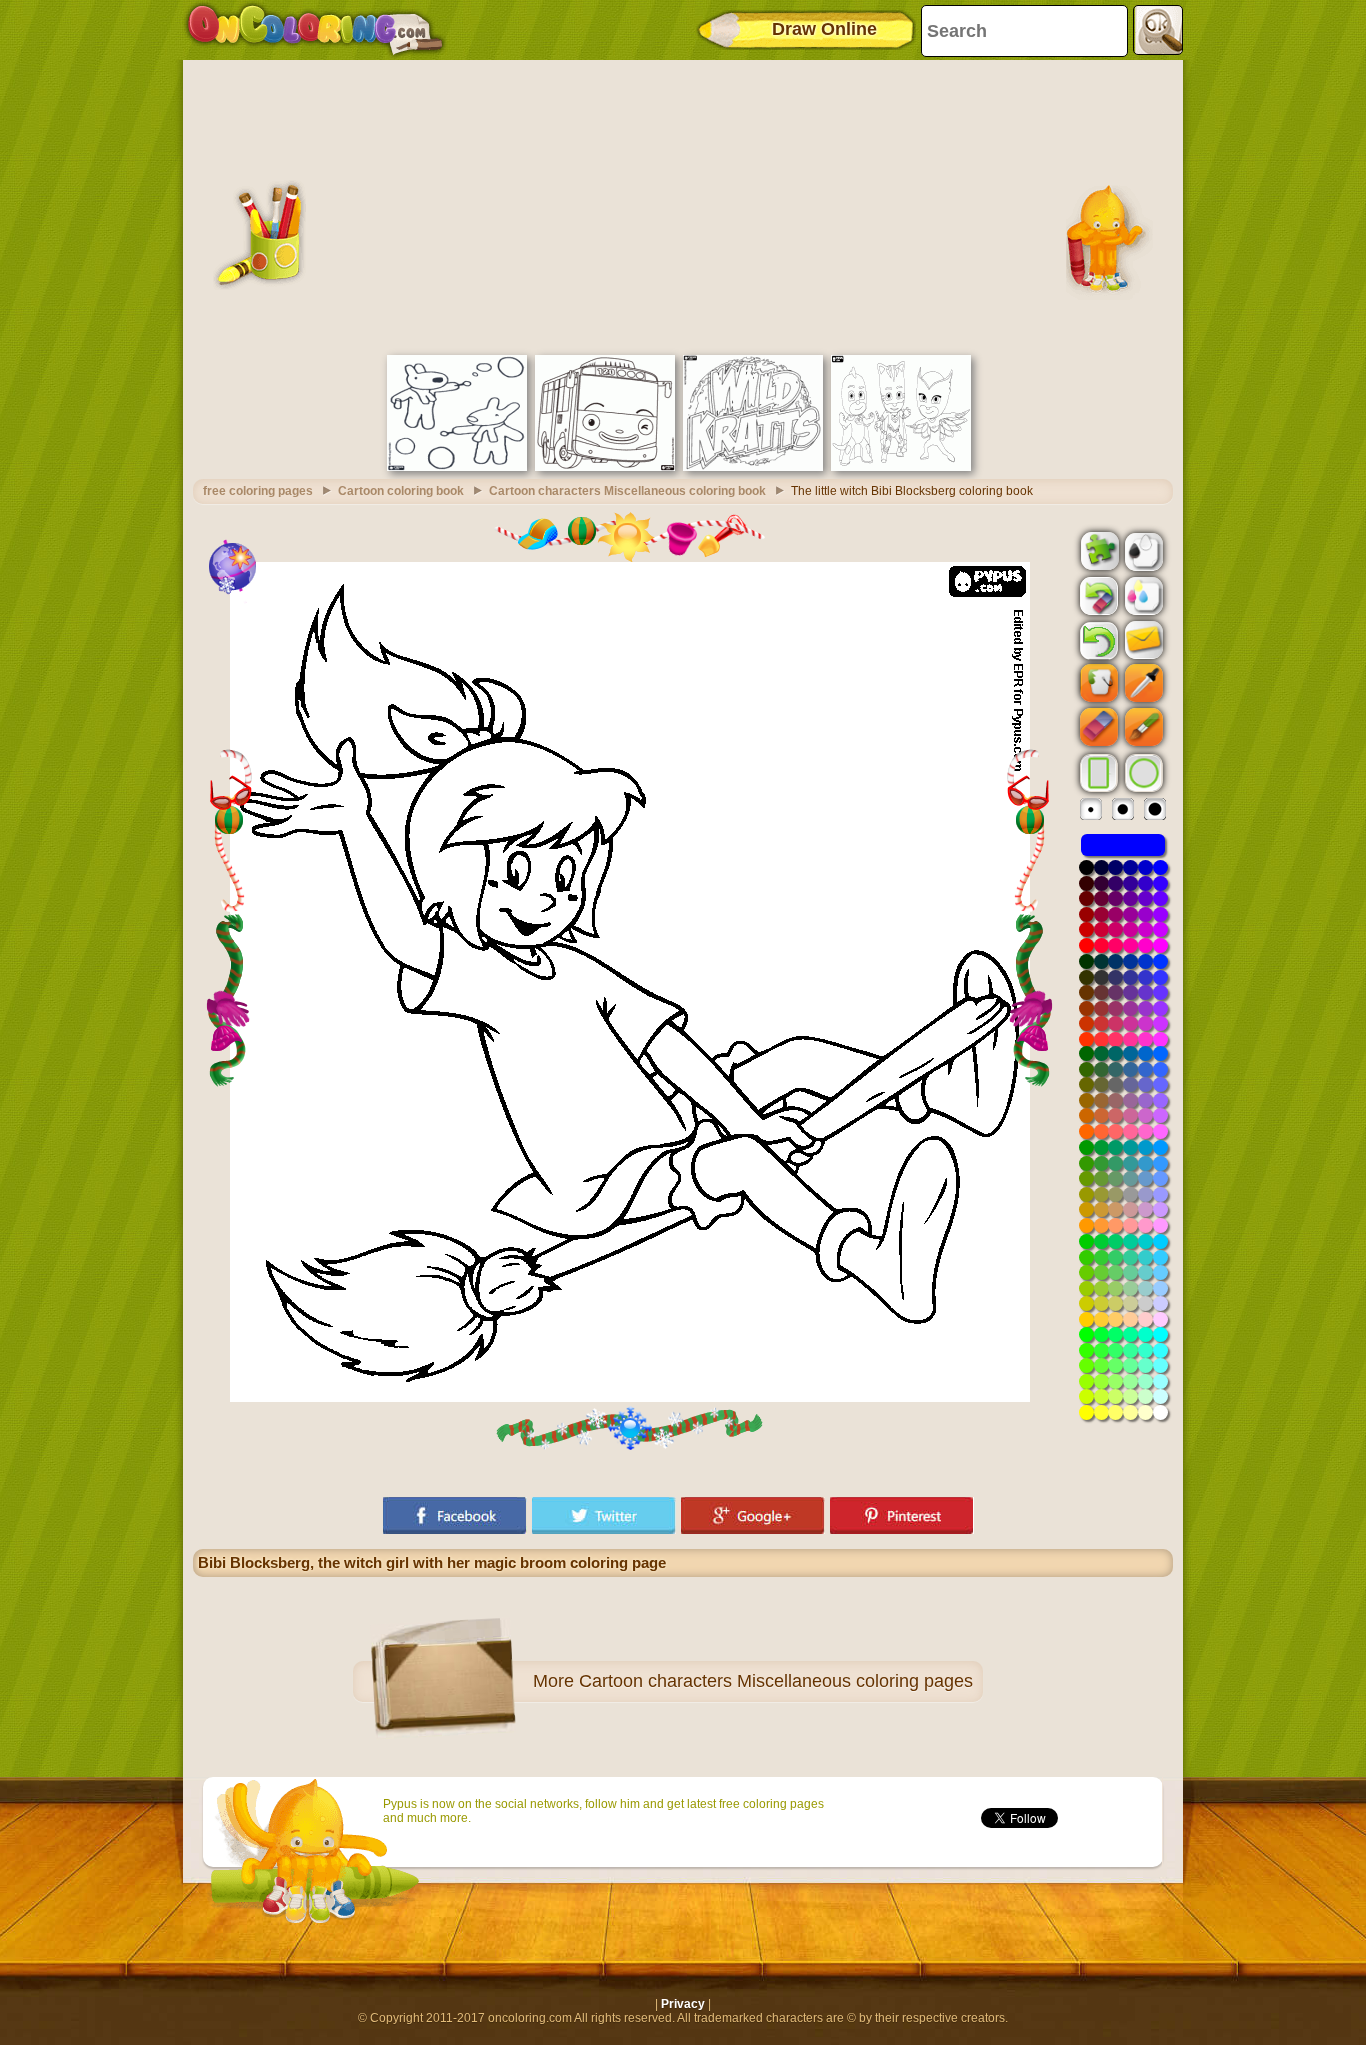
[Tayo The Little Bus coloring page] (605, 467)
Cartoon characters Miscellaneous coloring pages (776, 1681)
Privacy (683, 2004)
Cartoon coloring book (401, 491)
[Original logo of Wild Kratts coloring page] (753, 467)
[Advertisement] (683, 205)
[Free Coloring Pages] (315, 30)
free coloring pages (258, 491)
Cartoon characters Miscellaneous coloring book (627, 491)
